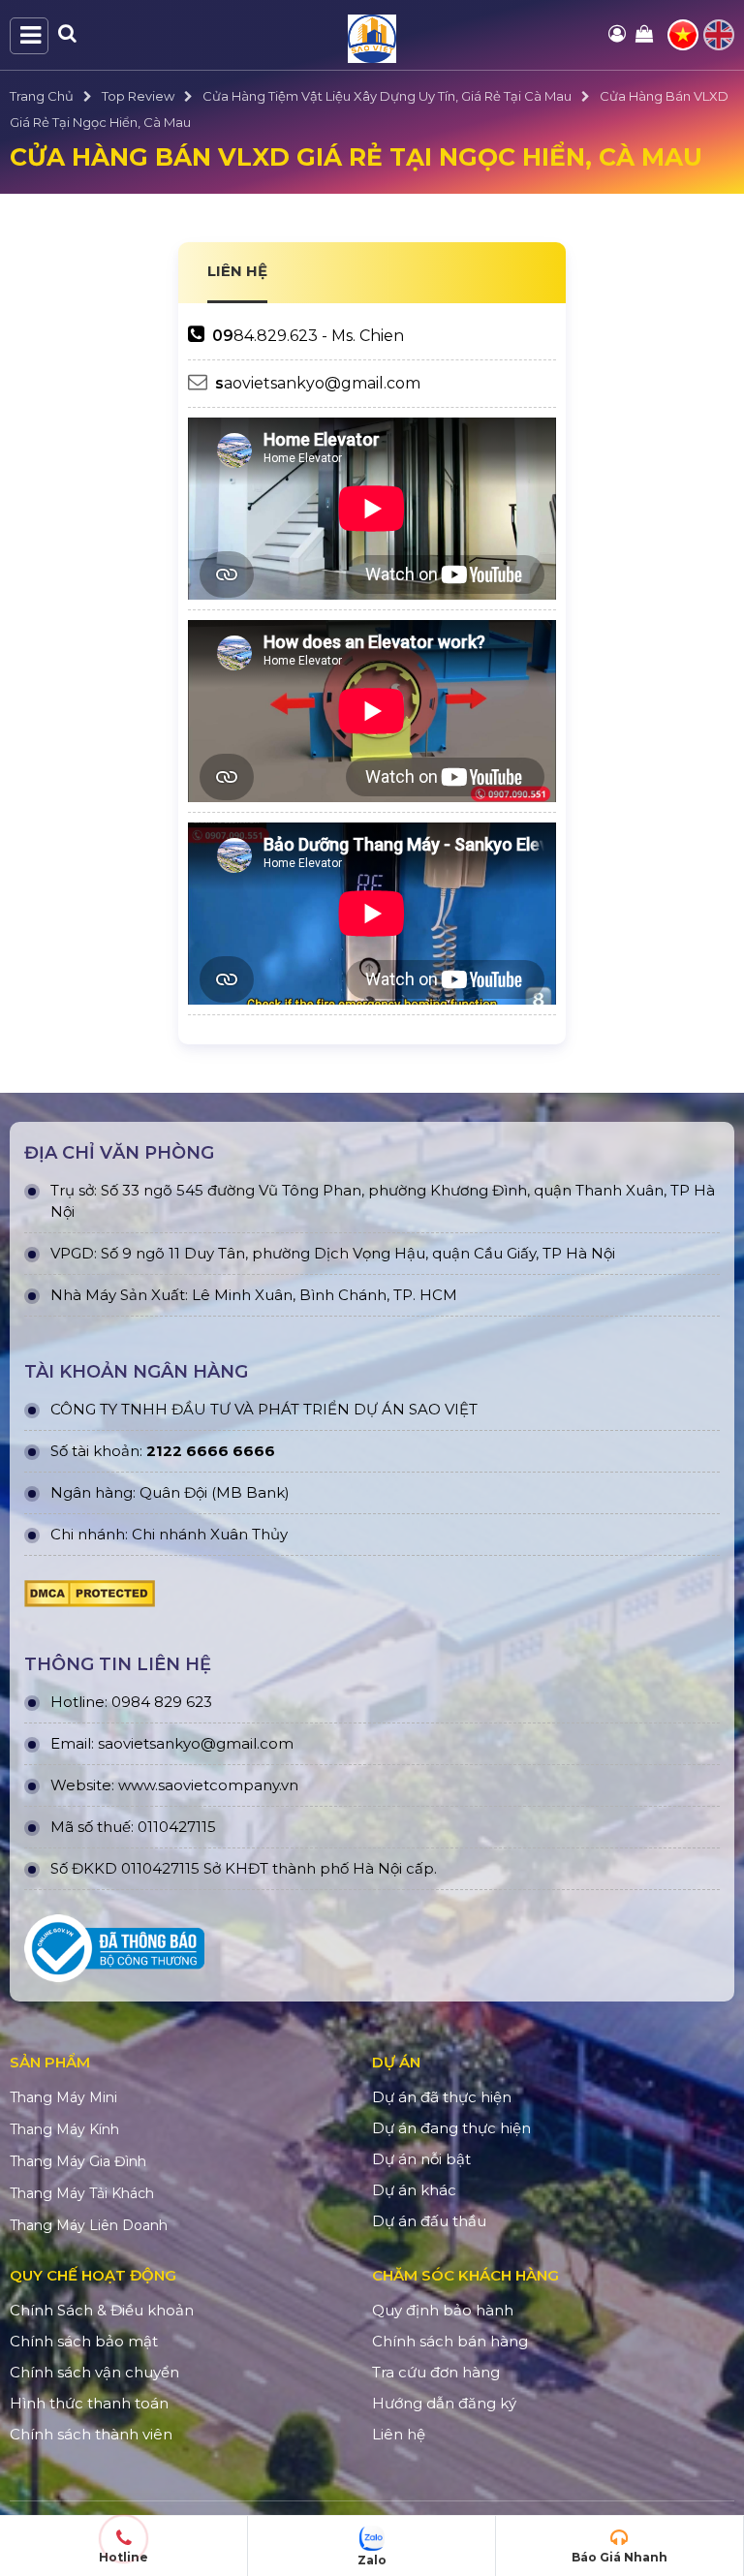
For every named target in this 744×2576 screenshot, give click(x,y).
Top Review (138, 96)
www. (138, 1785)
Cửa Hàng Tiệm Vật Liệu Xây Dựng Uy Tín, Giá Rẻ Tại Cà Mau (387, 96)
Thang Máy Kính (64, 2129)
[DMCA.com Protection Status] (90, 1598)
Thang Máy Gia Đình (78, 2161)
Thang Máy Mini (63, 2097)
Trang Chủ (42, 96)
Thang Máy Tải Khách (82, 2193)
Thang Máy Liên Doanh (89, 2225)
